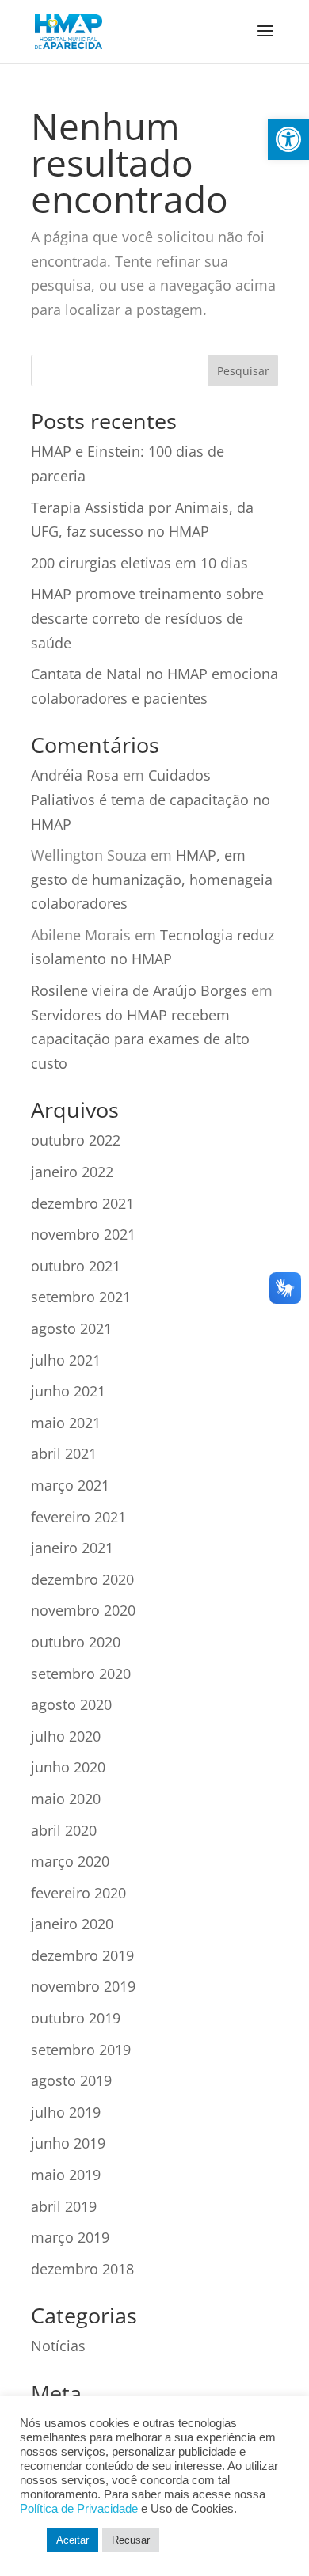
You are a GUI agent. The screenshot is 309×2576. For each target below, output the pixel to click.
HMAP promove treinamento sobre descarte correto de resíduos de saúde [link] (147, 618)
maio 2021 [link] (66, 1423)
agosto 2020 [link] (71, 1704)
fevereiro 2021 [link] (78, 1517)
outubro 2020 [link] (76, 1642)
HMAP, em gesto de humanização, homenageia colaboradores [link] (152, 879)
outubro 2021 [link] (76, 1266)
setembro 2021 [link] (81, 1297)
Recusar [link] (131, 2540)
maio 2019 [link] (66, 2175)
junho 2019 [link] (68, 2143)
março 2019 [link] (70, 2237)
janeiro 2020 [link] (72, 1924)
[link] (288, 139)
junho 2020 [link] (68, 1767)
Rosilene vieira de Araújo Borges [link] (139, 990)
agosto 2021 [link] (71, 1328)
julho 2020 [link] (66, 1736)
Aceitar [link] (72, 2540)
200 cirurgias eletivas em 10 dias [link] (139, 563)
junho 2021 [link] (68, 1391)
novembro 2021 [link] (83, 1234)
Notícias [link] (58, 2346)
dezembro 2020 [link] (82, 1579)
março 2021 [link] (70, 1485)
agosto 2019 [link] (71, 2080)
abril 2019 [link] (64, 2206)
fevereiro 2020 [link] (78, 1893)
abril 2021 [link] (64, 1453)
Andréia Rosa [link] (75, 775)
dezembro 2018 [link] (82, 2269)
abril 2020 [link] (64, 1830)
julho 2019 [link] (66, 2112)
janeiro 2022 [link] (72, 1172)
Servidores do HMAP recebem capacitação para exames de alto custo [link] (140, 1039)
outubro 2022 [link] (76, 1140)
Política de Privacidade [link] (79, 2509)
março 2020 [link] (70, 1861)
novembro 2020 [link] (83, 1610)
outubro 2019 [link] (76, 2018)
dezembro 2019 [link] (82, 1955)
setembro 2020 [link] (81, 1674)
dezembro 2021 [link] (82, 1203)
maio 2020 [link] (66, 1799)
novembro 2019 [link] (83, 1986)
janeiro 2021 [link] (72, 1548)
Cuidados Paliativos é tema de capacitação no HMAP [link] (151, 799)
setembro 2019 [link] (81, 2050)
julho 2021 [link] (66, 1360)
